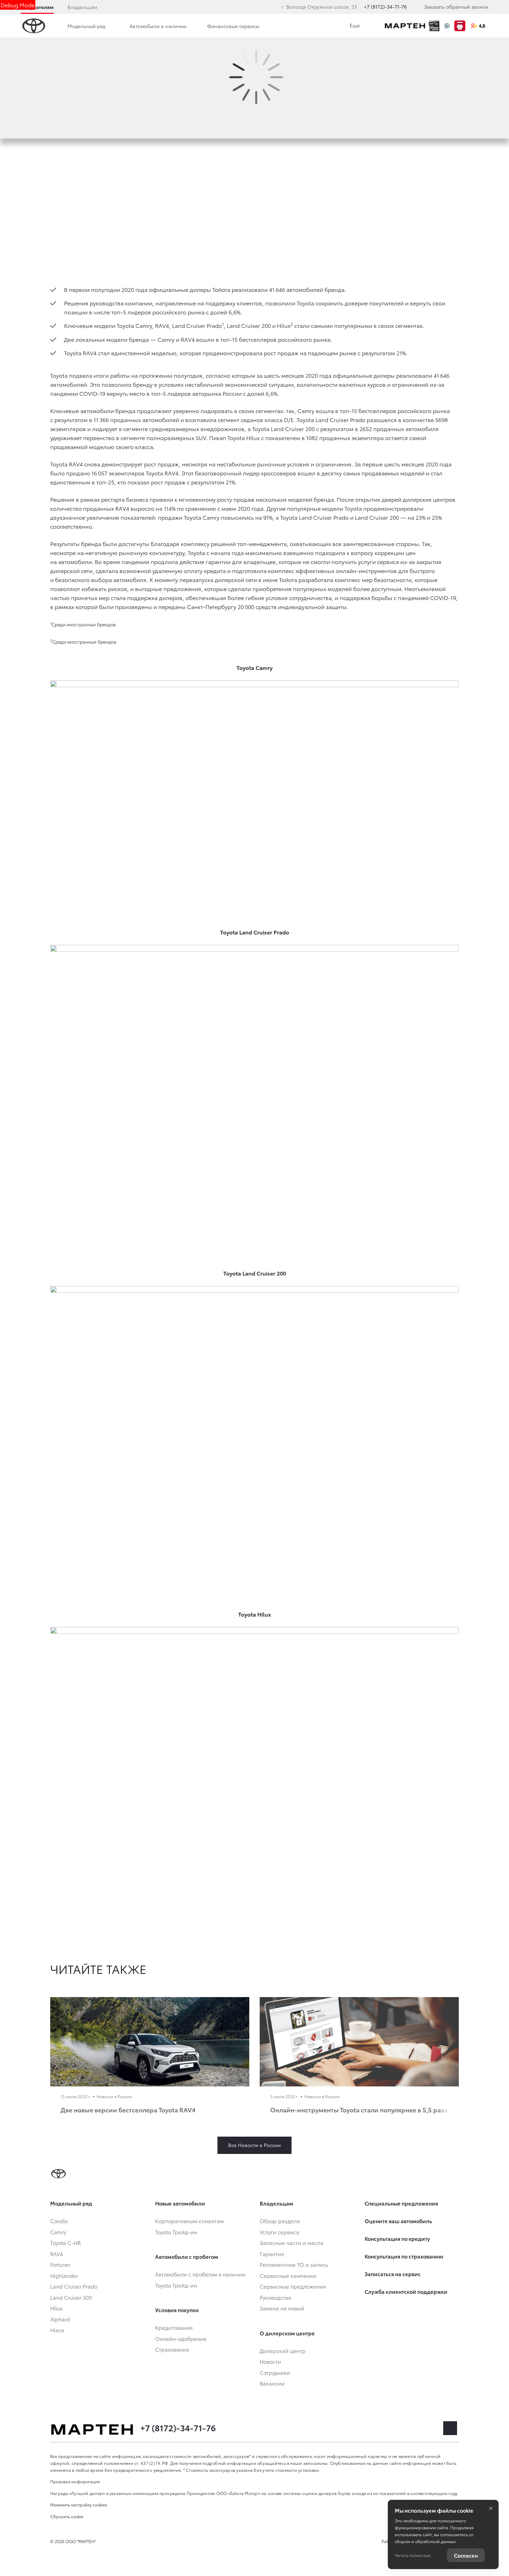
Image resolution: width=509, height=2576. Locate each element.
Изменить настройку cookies (79, 2505)
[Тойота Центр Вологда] (405, 26)
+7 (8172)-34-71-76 (385, 7)
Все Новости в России (254, 2145)
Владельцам (82, 7)
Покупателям (37, 7)
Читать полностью (413, 2555)
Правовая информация (75, 2481)
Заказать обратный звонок (456, 7)
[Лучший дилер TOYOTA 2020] (434, 26)
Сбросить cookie (67, 2516)
